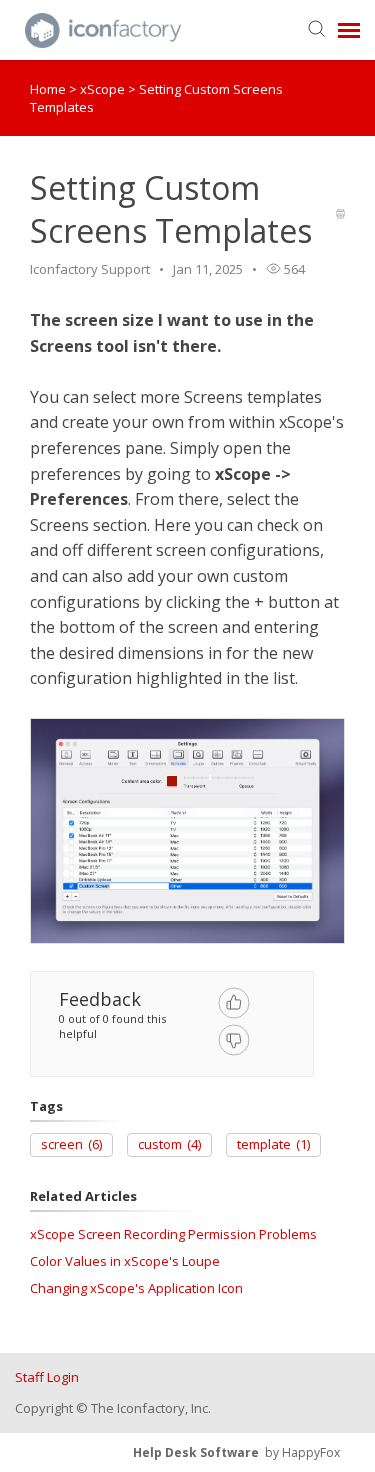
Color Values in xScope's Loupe (125, 1261)
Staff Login (47, 1377)
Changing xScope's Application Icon (136, 1288)
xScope (104, 89)
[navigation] (349, 30)
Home (48, 89)
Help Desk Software (196, 1452)
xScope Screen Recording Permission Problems (173, 1234)
